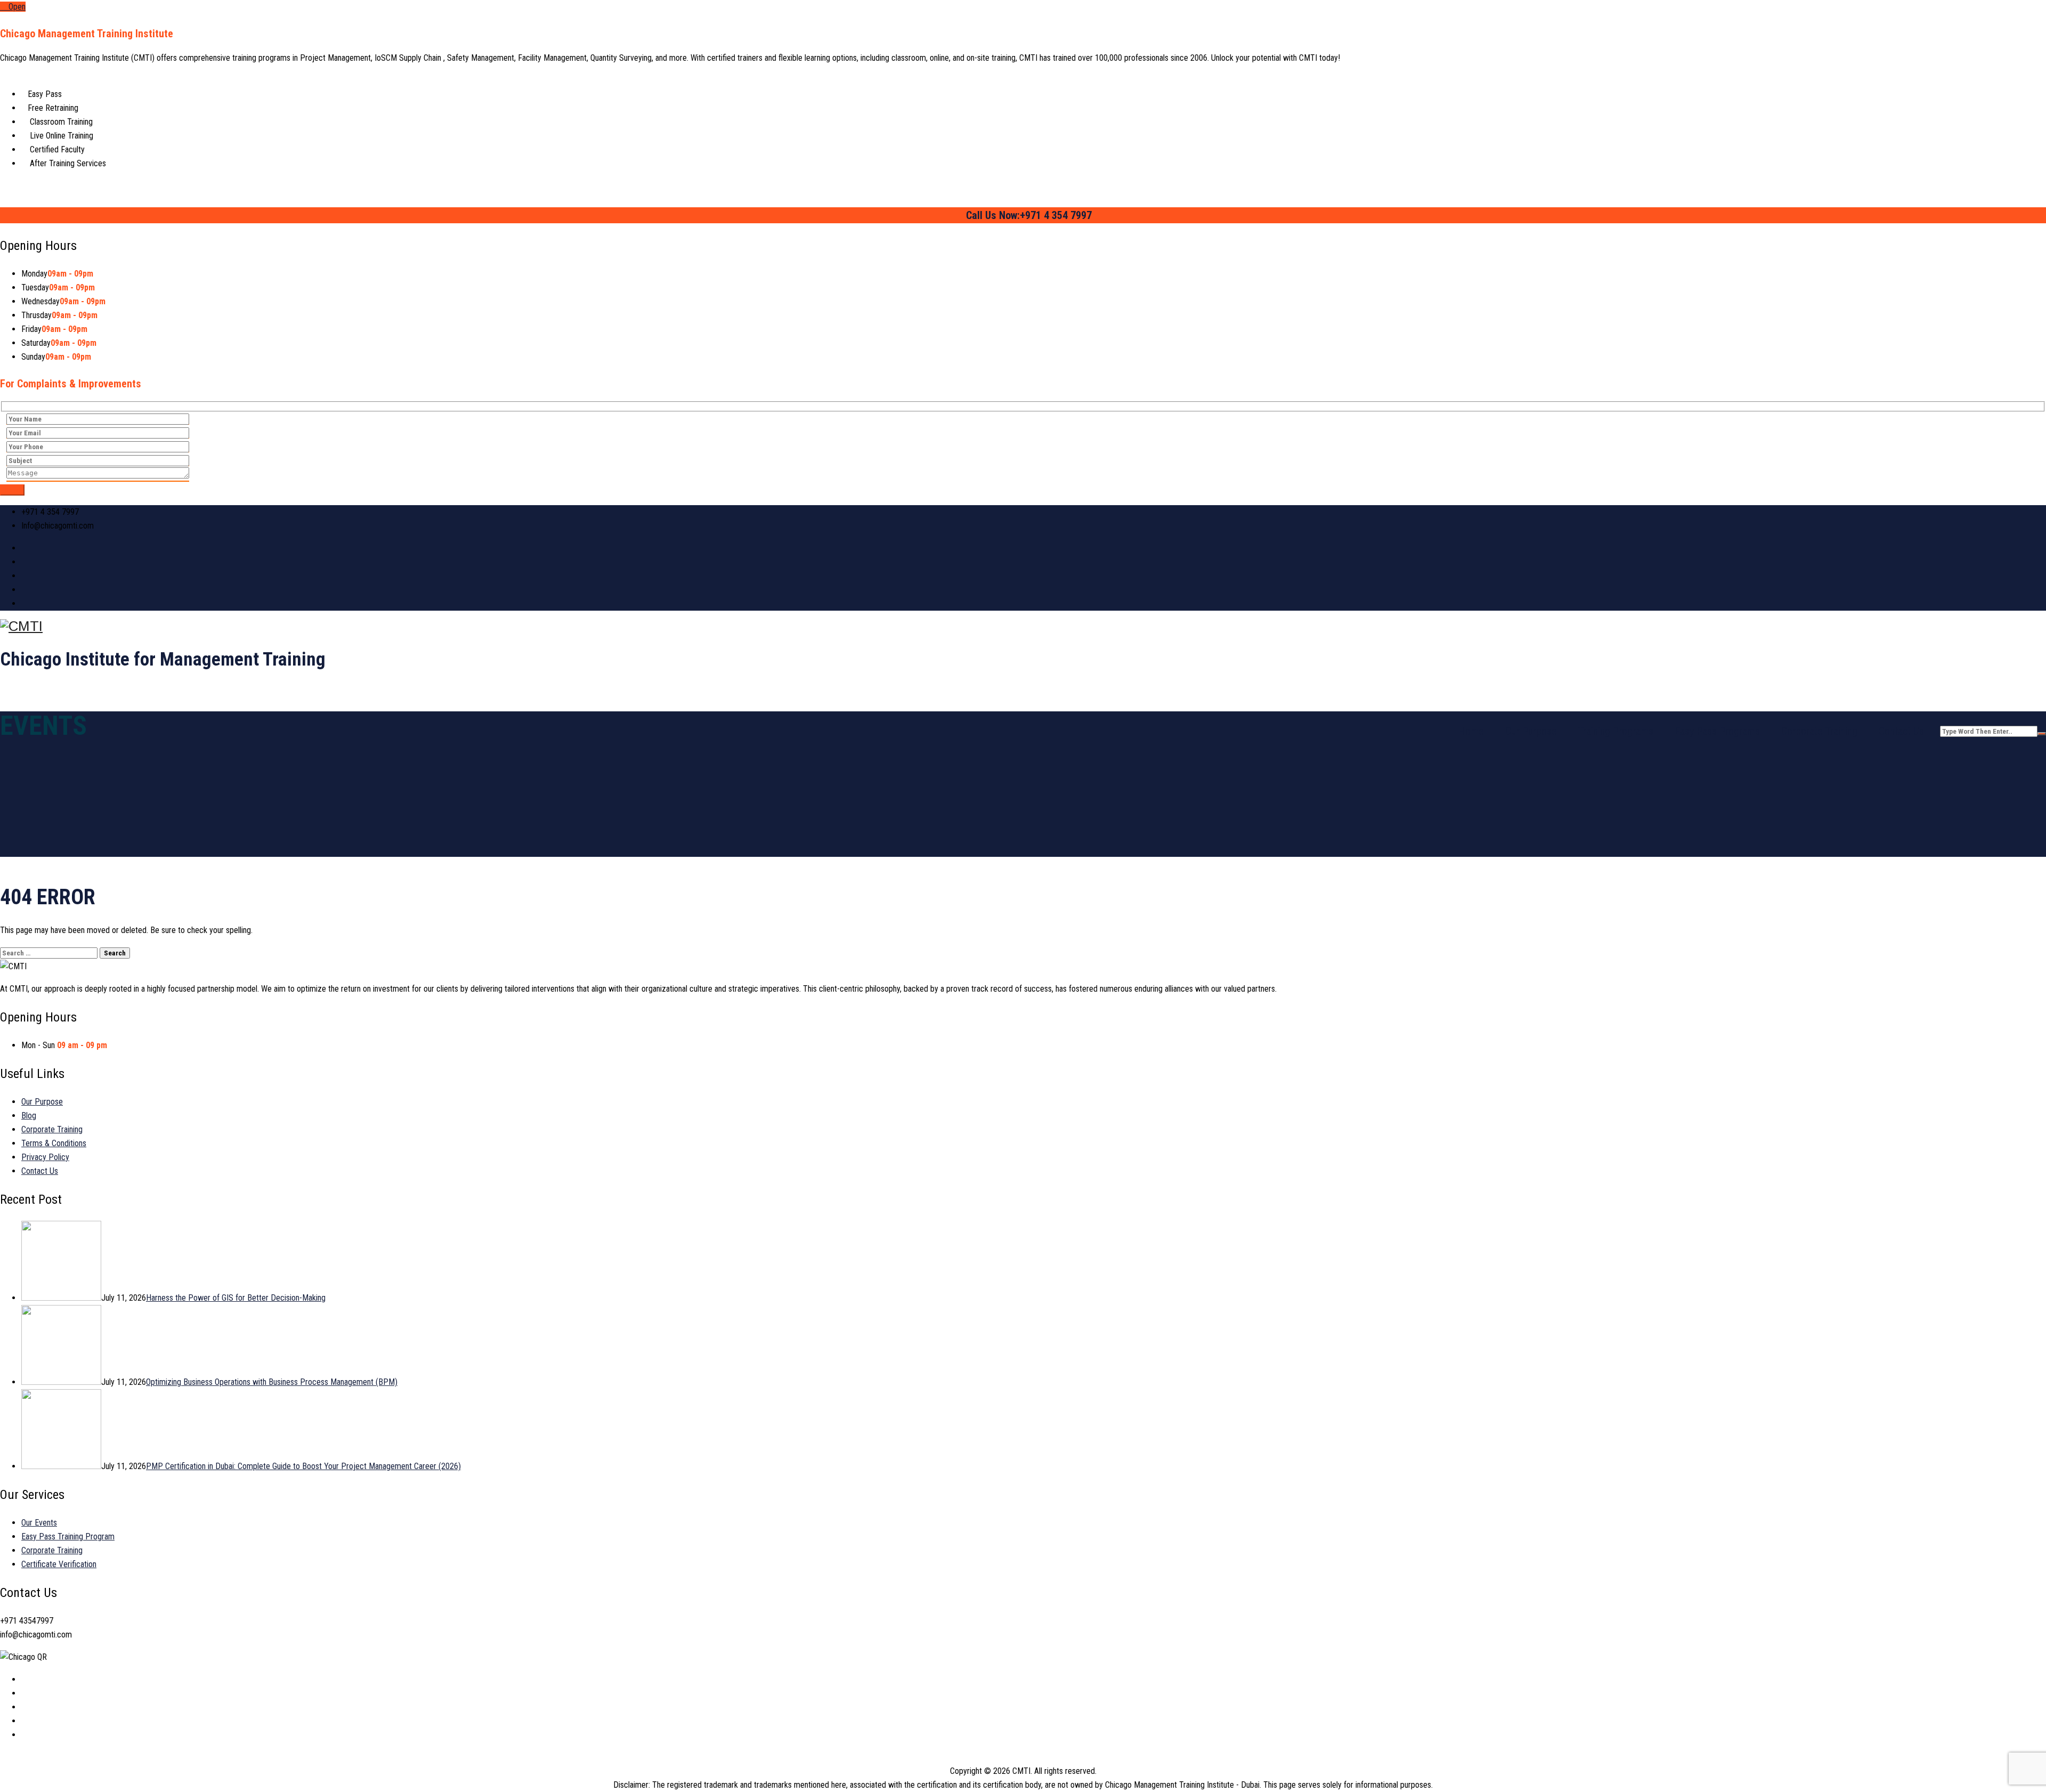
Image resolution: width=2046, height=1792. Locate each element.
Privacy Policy (45, 1157)
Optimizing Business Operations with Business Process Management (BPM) (272, 1382)
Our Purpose (1531, 731)
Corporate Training (1819, 731)
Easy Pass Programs (1717, 731)
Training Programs (1616, 731)
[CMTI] (1023, 626)
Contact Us (1901, 731)
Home (1471, 731)
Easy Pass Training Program (68, 1536)
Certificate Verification (59, 1564)
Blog (29, 1116)
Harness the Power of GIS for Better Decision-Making (236, 1298)
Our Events (39, 1523)
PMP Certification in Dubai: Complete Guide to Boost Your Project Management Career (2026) (303, 1466)
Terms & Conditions (54, 1143)
